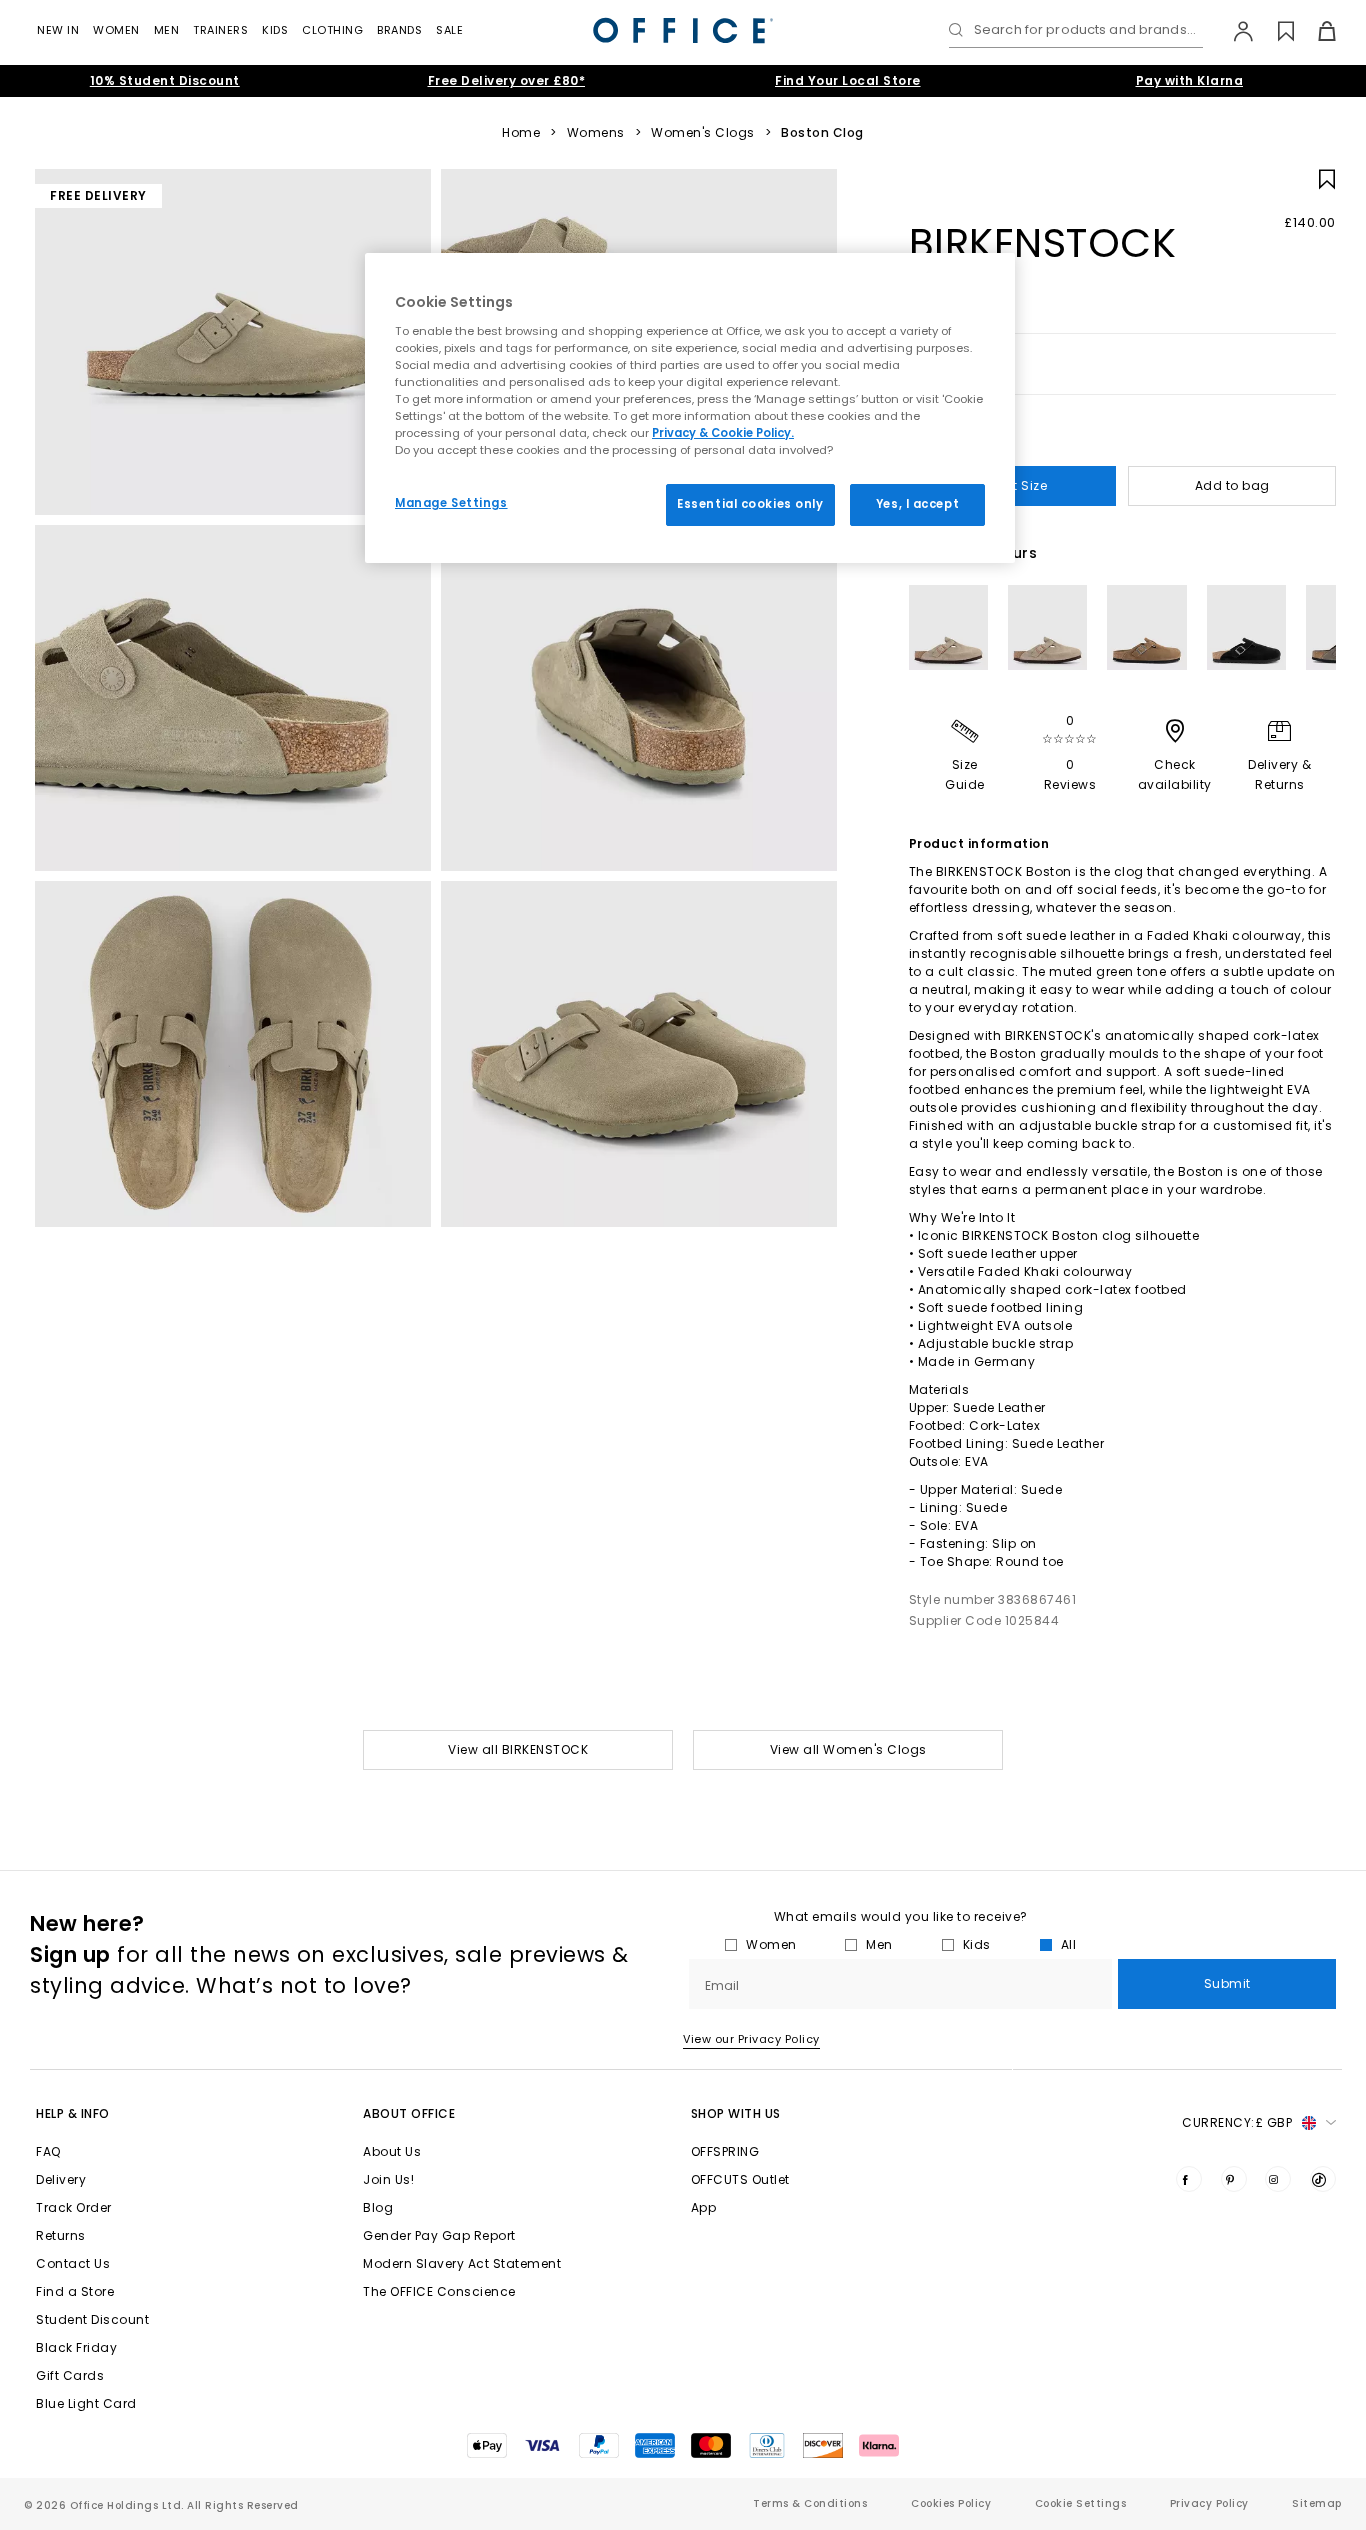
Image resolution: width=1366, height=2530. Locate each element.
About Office (409, 2113)
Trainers (220, 30)
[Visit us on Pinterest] (1234, 2179)
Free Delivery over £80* (507, 80)
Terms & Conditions (810, 2503)
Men (167, 30)
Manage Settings (451, 503)
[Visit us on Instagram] (1278, 2179)
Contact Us (73, 2263)
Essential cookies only (750, 504)
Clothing (332, 30)
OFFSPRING (725, 2151)
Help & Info (73, 2113)
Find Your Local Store (848, 80)
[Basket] (1315, 31)
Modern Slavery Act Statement (462, 2263)
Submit (1227, 1983)
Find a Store (75, 2291)
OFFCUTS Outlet (740, 2179)
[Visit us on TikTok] (1323, 2179)
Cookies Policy (951, 2503)
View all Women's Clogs (848, 1749)
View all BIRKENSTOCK (518, 1749)
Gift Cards (70, 2375)
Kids (275, 30)
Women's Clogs (703, 133)
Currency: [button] (1237, 2122)
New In (58, 30)
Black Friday (76, 2347)
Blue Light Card (86, 2403)
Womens (596, 133)
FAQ (48, 2151)
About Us (392, 2151)
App (704, 2207)
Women (116, 30)
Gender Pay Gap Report (439, 2235)
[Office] (683, 30)
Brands (399, 30)
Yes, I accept (917, 504)
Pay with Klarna (1190, 80)
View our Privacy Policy (751, 2039)
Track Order (74, 2207)
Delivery (61, 2179)
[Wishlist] (1274, 31)
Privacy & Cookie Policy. (723, 433)
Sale (449, 30)
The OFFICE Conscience (439, 2291)
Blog (378, 2207)
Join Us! (388, 2179)
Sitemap (1317, 2503)
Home (521, 133)
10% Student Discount (165, 80)
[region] (690, 408)
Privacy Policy (1209, 2503)
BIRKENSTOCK (1043, 243)
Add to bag (1232, 485)
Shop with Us (736, 2113)
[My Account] (1233, 31)
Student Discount (92, 2319)
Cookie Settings (1081, 2503)
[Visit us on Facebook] (1189, 2179)
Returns (61, 2235)
